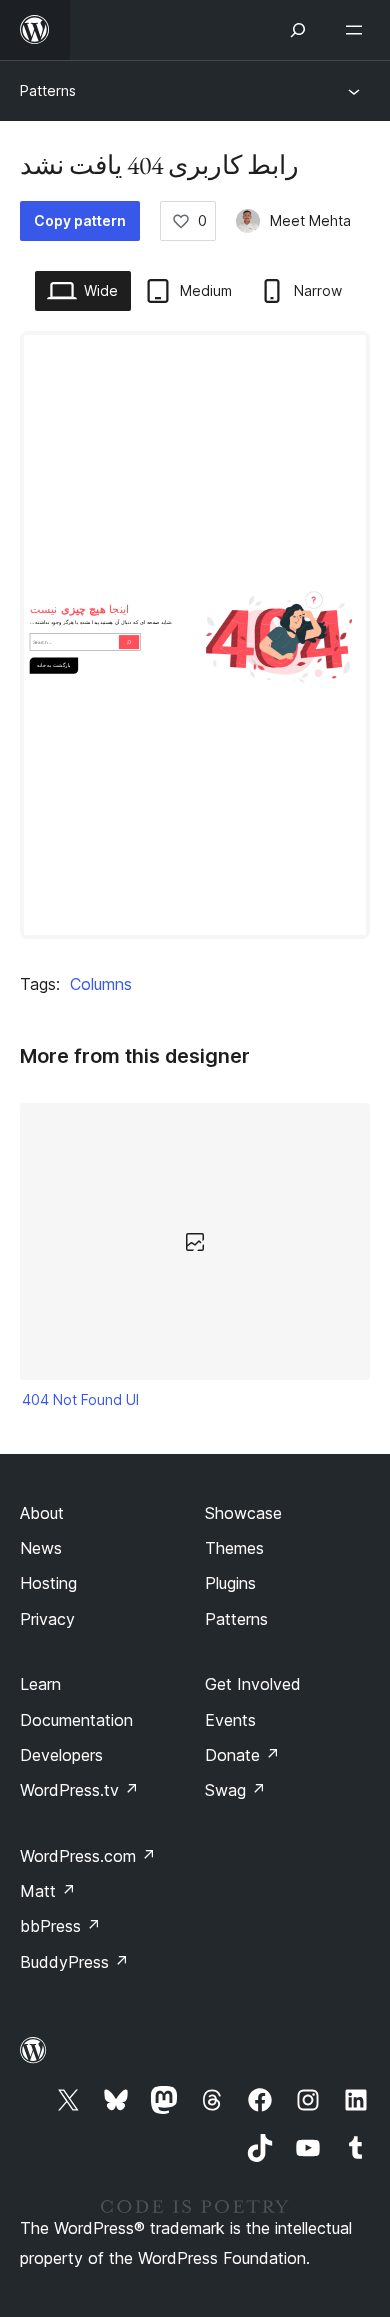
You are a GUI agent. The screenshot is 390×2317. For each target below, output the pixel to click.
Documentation (76, 1720)
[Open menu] (358, 30)
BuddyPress (74, 1962)
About (42, 1513)
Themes (234, 1548)
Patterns (48, 90)
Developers (61, 1755)
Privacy (47, 1619)
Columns (101, 984)
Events (230, 1720)
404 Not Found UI (80, 1399)
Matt (48, 1891)
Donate (242, 1755)
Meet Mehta (310, 220)
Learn (40, 1684)
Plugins (230, 1583)
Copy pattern (80, 220)
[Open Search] (298, 30)
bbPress (60, 1926)
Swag (235, 1790)
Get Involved (253, 1684)
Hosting (48, 1583)
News (41, 1548)
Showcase (243, 1513)
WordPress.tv (79, 1790)
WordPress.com (88, 1856)
